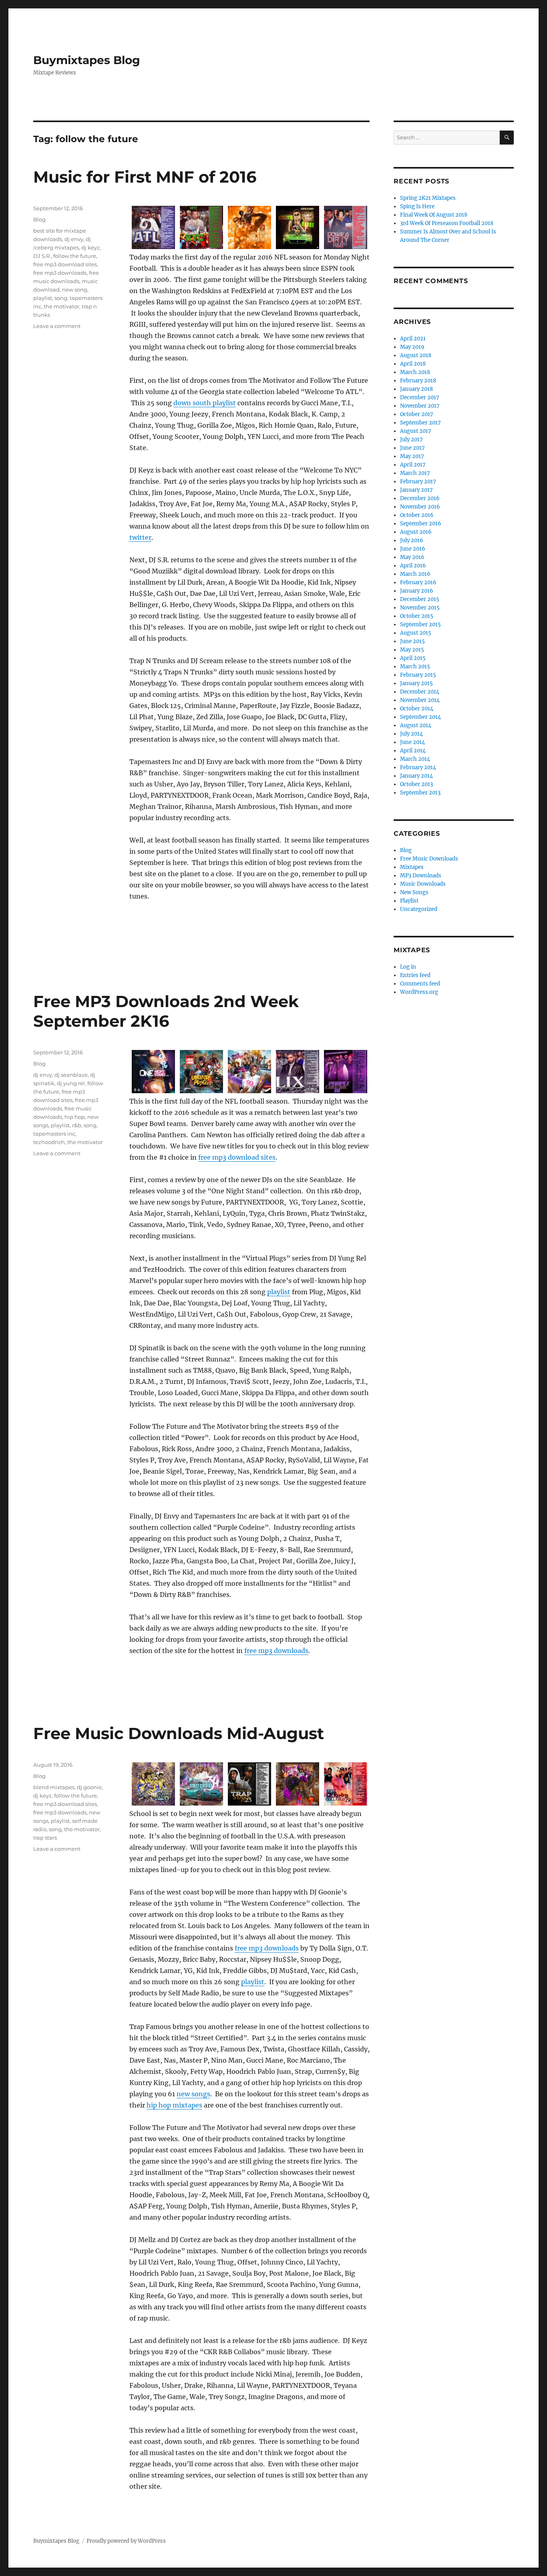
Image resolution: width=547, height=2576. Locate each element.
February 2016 (418, 582)
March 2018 (415, 372)
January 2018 (416, 389)
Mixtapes (412, 867)
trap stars (45, 1838)
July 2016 (412, 540)
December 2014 (420, 692)
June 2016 (413, 549)
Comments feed (420, 984)
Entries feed (415, 975)
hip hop (75, 1117)
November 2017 (420, 406)
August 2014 (416, 725)
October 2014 (417, 709)
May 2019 (412, 347)
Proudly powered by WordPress (126, 2541)
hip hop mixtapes (174, 2105)
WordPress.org (419, 992)
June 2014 (412, 742)
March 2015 (415, 667)
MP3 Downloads (421, 876)
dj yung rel (71, 1083)
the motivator (61, 306)
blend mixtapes (54, 1787)
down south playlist (205, 403)
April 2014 (413, 751)
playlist (43, 298)
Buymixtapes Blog (87, 60)
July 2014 (411, 734)
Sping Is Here (417, 206)
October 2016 (417, 515)
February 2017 (418, 482)
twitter (140, 537)
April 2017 (413, 465)
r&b (77, 1125)
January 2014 (416, 776)
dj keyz (90, 247)
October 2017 (417, 414)
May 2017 (412, 456)
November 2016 (420, 507)
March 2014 (415, 759)
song (61, 298)
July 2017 (411, 439)
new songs (193, 2094)
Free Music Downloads (429, 859)
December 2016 (420, 498)
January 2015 (416, 683)
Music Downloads (423, 884)
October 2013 (416, 784)
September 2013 (420, 793)
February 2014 (418, 767)
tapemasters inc (54, 1134)
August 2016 (416, 532)
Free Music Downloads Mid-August (179, 1733)
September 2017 (420, 423)
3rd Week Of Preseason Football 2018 (447, 223)
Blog (39, 219)
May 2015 (412, 650)
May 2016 (412, 557)
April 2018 (413, 364)
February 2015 (418, 675)
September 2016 (421, 524)
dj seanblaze (71, 1075)
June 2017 (412, 448)
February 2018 (418, 381)
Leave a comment (57, 326)
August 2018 (416, 355)
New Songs (414, 892)
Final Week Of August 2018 (434, 215)
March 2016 (415, 574)
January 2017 (416, 490)
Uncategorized (419, 909)
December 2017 (420, 397)
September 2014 (420, 717)
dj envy (74, 239)
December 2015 (420, 599)
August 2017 (416, 431)
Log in (408, 967)
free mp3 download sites (65, 264)
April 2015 (413, 658)
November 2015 (420, 608)
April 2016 (413, 566)
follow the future (75, 256)
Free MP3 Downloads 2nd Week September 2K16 (166, 1011)
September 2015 (420, 624)
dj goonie (89, 1787)
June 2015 (412, 641)
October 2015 (417, 616)
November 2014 (420, 700)
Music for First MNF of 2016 (145, 177)
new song (75, 290)
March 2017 (415, 473)
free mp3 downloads (60, 273)
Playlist (409, 901)
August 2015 (416, 633)
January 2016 (417, 591)
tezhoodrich (49, 1142)
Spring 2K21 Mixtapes (428, 198)
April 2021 (413, 339)
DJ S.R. (42, 256)
